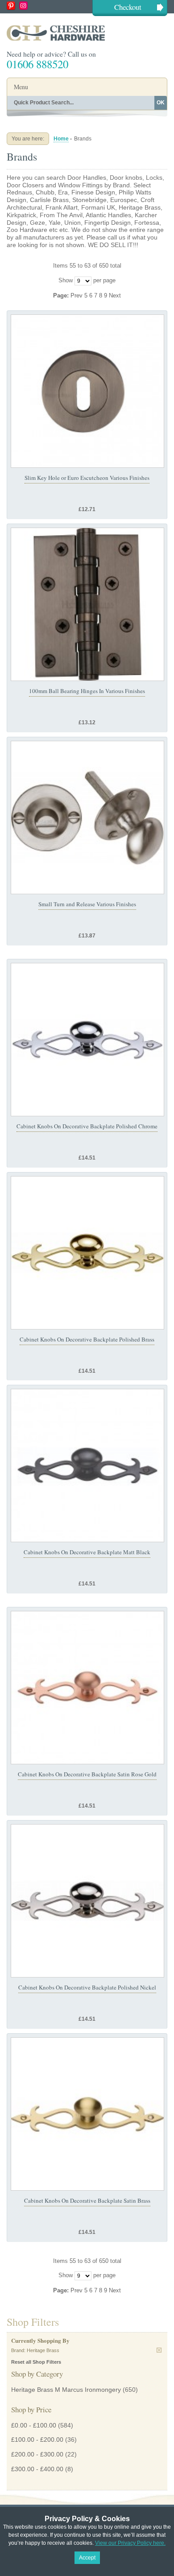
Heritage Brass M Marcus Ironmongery (66, 2390)
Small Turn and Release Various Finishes (87, 904)
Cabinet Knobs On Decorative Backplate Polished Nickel (87, 1987)
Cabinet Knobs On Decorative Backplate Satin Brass (87, 2200)
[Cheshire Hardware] (87, 33)
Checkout (128, 7)
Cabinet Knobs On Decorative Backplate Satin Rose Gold (87, 1774)
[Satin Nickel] (87, 817)
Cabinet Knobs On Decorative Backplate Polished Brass (87, 1339)
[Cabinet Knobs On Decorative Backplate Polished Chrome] (87, 1040)
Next (115, 295)
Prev (77, 295)
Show (66, 280)
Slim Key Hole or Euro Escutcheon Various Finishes (87, 478)
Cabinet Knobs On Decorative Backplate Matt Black (87, 1552)
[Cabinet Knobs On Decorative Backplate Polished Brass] (87, 1253)
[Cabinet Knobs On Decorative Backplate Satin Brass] (87, 2114)
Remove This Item (159, 2350)
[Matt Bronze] (87, 391)
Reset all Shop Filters (36, 2362)
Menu (21, 87)
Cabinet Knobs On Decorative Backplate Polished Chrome (87, 1126)
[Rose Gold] (87, 1688)
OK (161, 103)
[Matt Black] (87, 1466)
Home (61, 139)
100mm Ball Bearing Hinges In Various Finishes (87, 691)
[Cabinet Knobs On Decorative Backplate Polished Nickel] (87, 1901)
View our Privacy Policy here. (130, 2543)
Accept (87, 2558)
